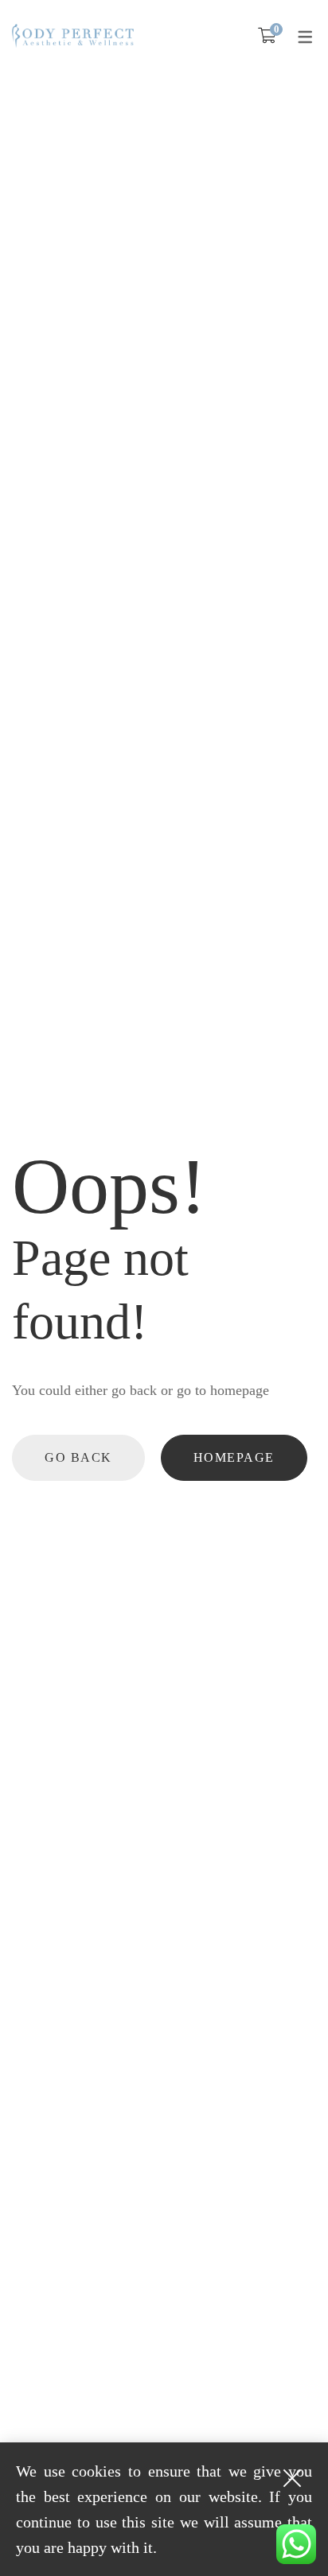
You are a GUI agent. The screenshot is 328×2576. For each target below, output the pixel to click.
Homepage (234, 1457)
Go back (78, 1457)
